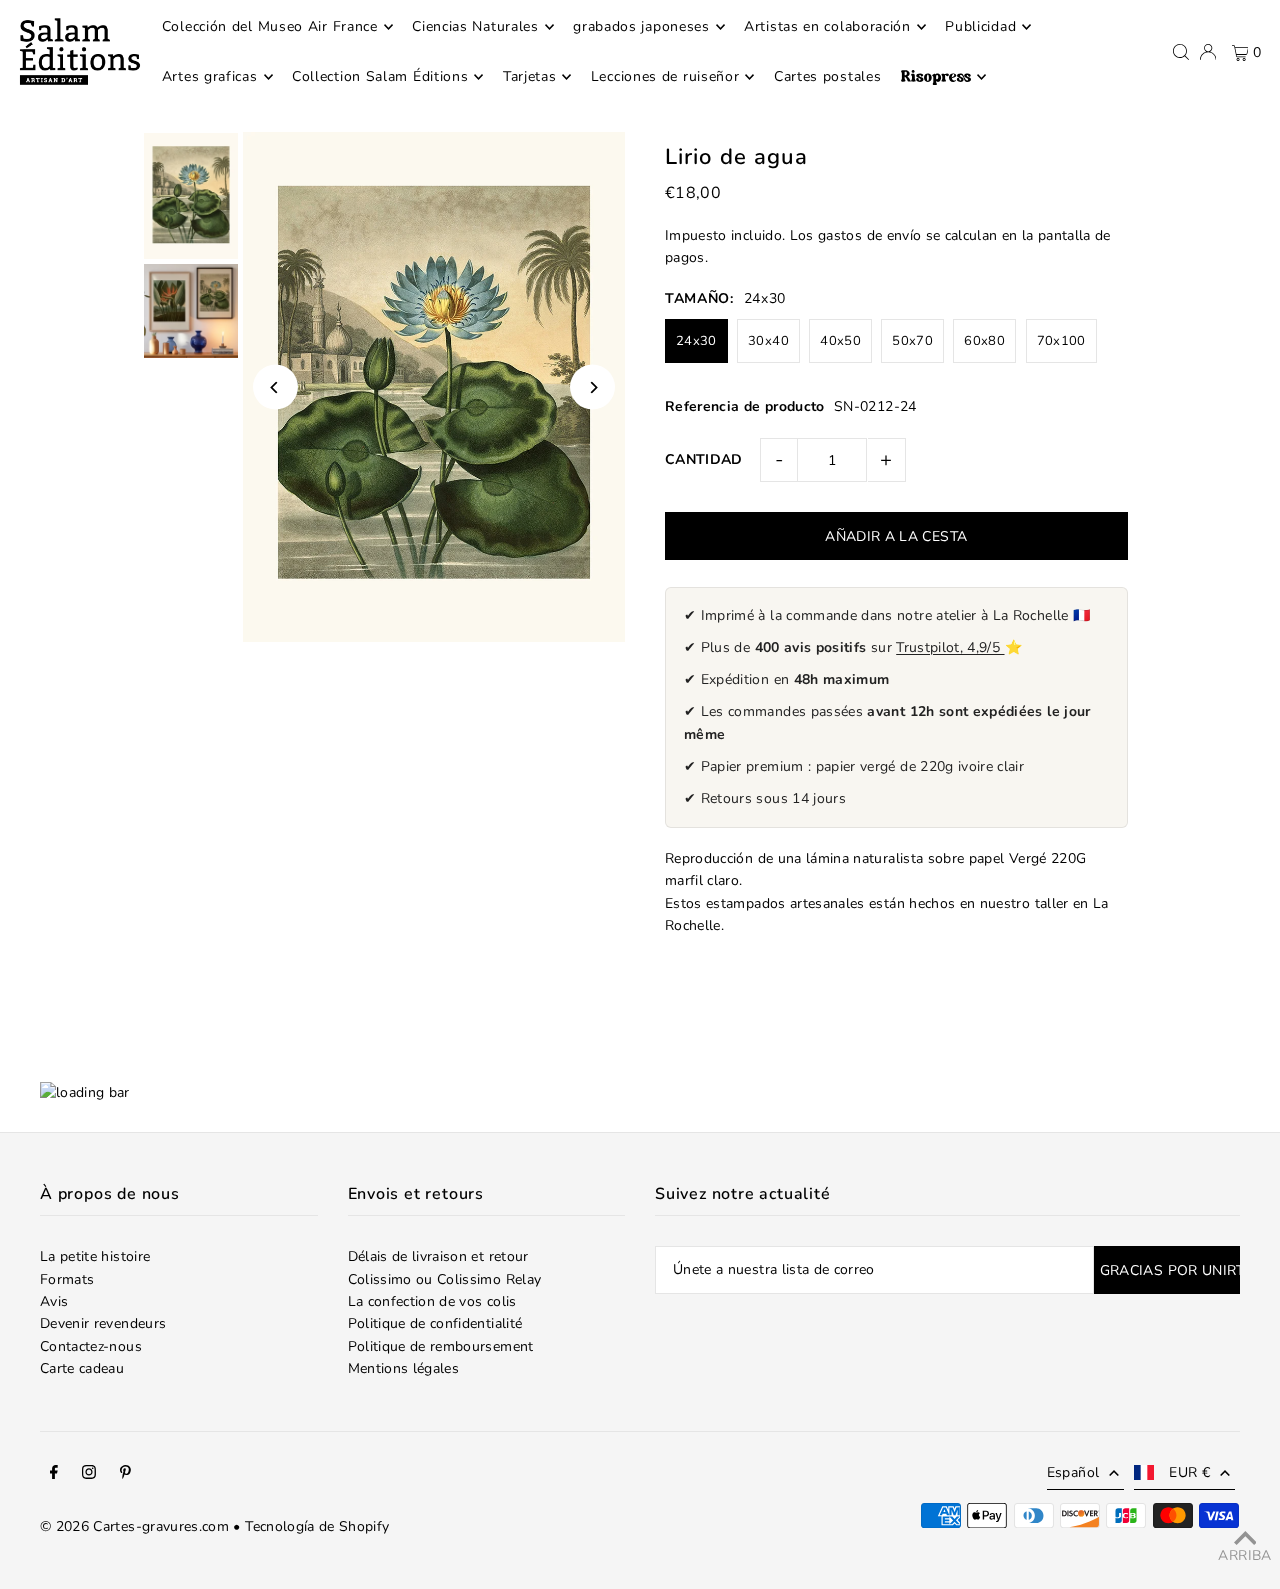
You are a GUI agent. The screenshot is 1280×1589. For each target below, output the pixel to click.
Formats (67, 1279)
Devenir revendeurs (103, 1323)
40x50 (840, 341)
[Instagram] (89, 1475)
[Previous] (275, 387)
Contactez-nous (91, 1346)
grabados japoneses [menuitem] (641, 26)
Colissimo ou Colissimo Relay (445, 1279)
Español (1073, 1472)
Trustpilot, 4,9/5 (950, 647)
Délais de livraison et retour (438, 1256)
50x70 (912, 341)
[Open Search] (1181, 52)
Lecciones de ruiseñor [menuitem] (665, 76)
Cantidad (704, 459)
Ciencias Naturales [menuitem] (475, 26)
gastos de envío (869, 235)
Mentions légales (404, 1368)
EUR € (1189, 1472)
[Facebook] (54, 1475)
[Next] (592, 387)
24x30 (696, 341)
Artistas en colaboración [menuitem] (827, 26)
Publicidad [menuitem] (980, 26)
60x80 (984, 341)
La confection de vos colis (432, 1301)
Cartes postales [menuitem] (828, 76)
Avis (54, 1301)
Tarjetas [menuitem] (530, 76)
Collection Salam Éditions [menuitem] (380, 76)
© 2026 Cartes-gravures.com (134, 1526)
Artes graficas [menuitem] (210, 76)
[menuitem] (943, 77)
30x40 (768, 341)
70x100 (1061, 341)
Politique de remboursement (441, 1346)
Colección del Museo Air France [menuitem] (270, 26)
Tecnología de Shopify (317, 1526)
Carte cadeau (82, 1368)
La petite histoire (95, 1256)
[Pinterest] (125, 1475)
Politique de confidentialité (435, 1323)
